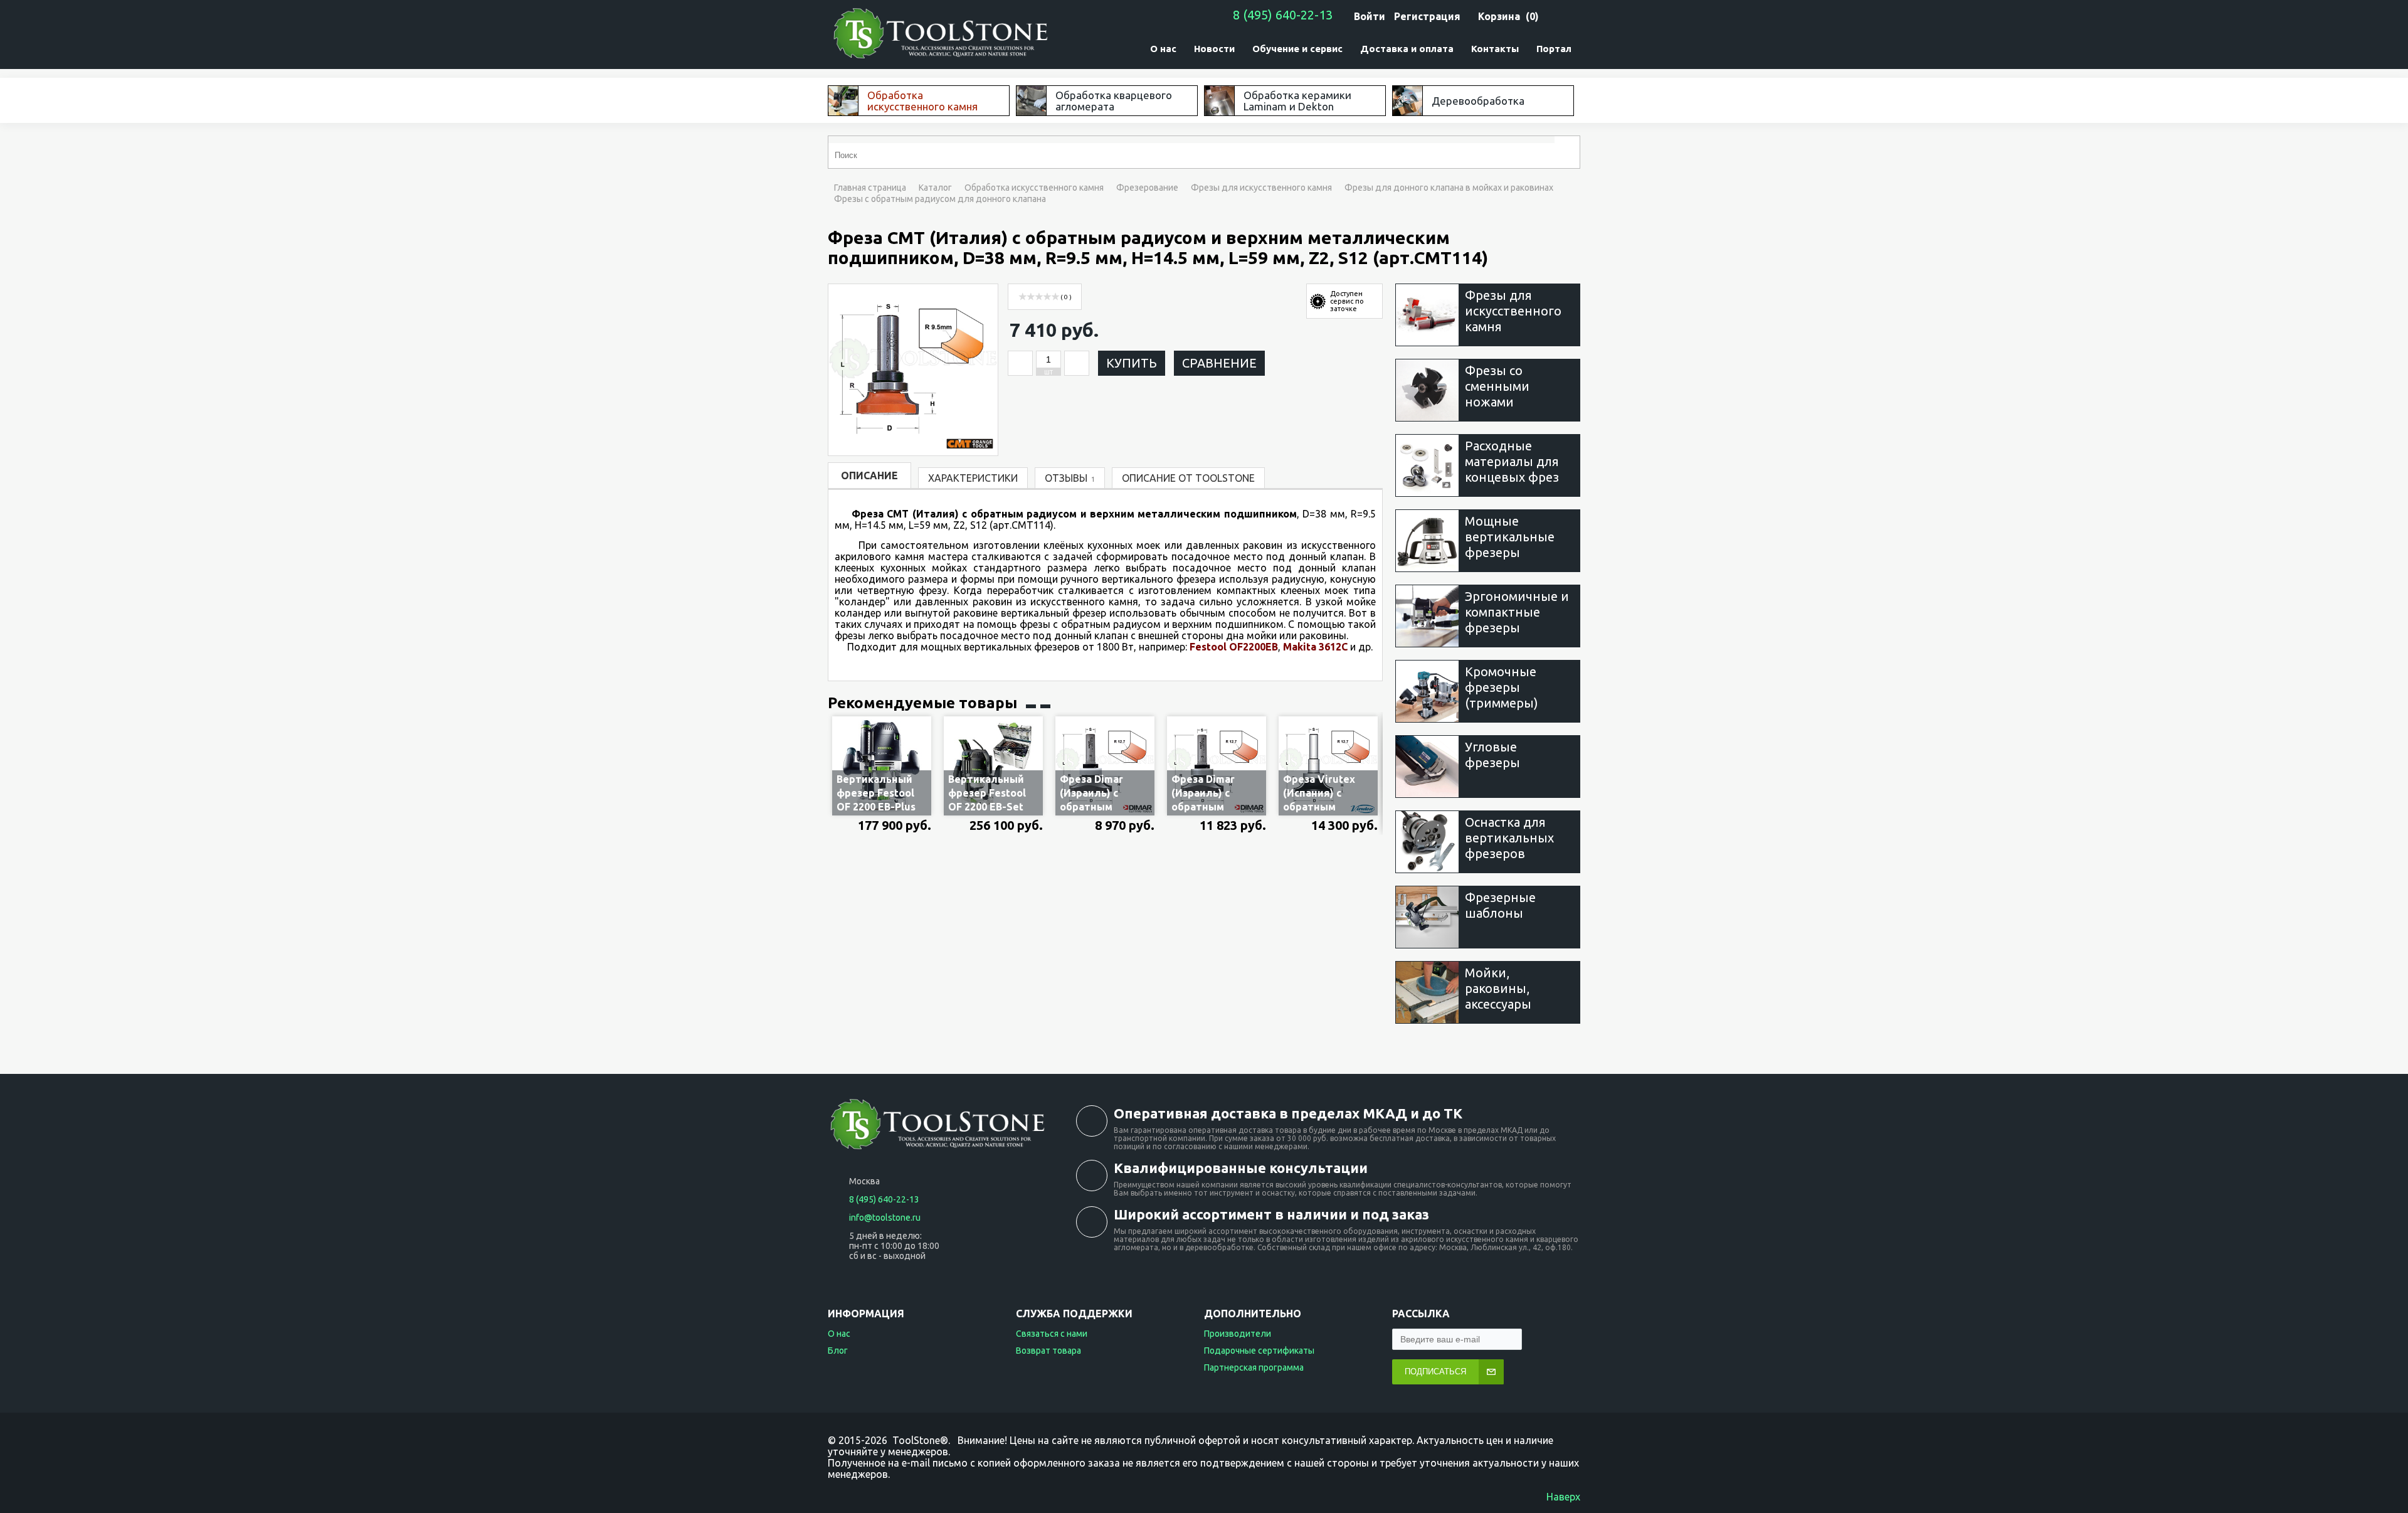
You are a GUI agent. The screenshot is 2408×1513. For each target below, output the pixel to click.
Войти (1370, 16)
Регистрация (1427, 16)
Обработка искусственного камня (1034, 188)
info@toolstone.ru (885, 1218)
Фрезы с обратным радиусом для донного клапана (940, 199)
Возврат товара (1048, 1351)
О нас (839, 1334)
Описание (869, 475)
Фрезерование (1147, 188)
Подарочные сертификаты (1259, 1351)
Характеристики (973, 478)
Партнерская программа (1254, 1367)
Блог (838, 1351)
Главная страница (870, 188)
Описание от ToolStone (1188, 478)
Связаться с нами (1052, 1334)
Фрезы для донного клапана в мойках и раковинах (1449, 188)
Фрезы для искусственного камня (1261, 188)
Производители (1238, 1334)
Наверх (1563, 1497)
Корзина (1499, 16)
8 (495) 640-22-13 (1283, 15)
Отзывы (1070, 478)
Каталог (935, 188)
